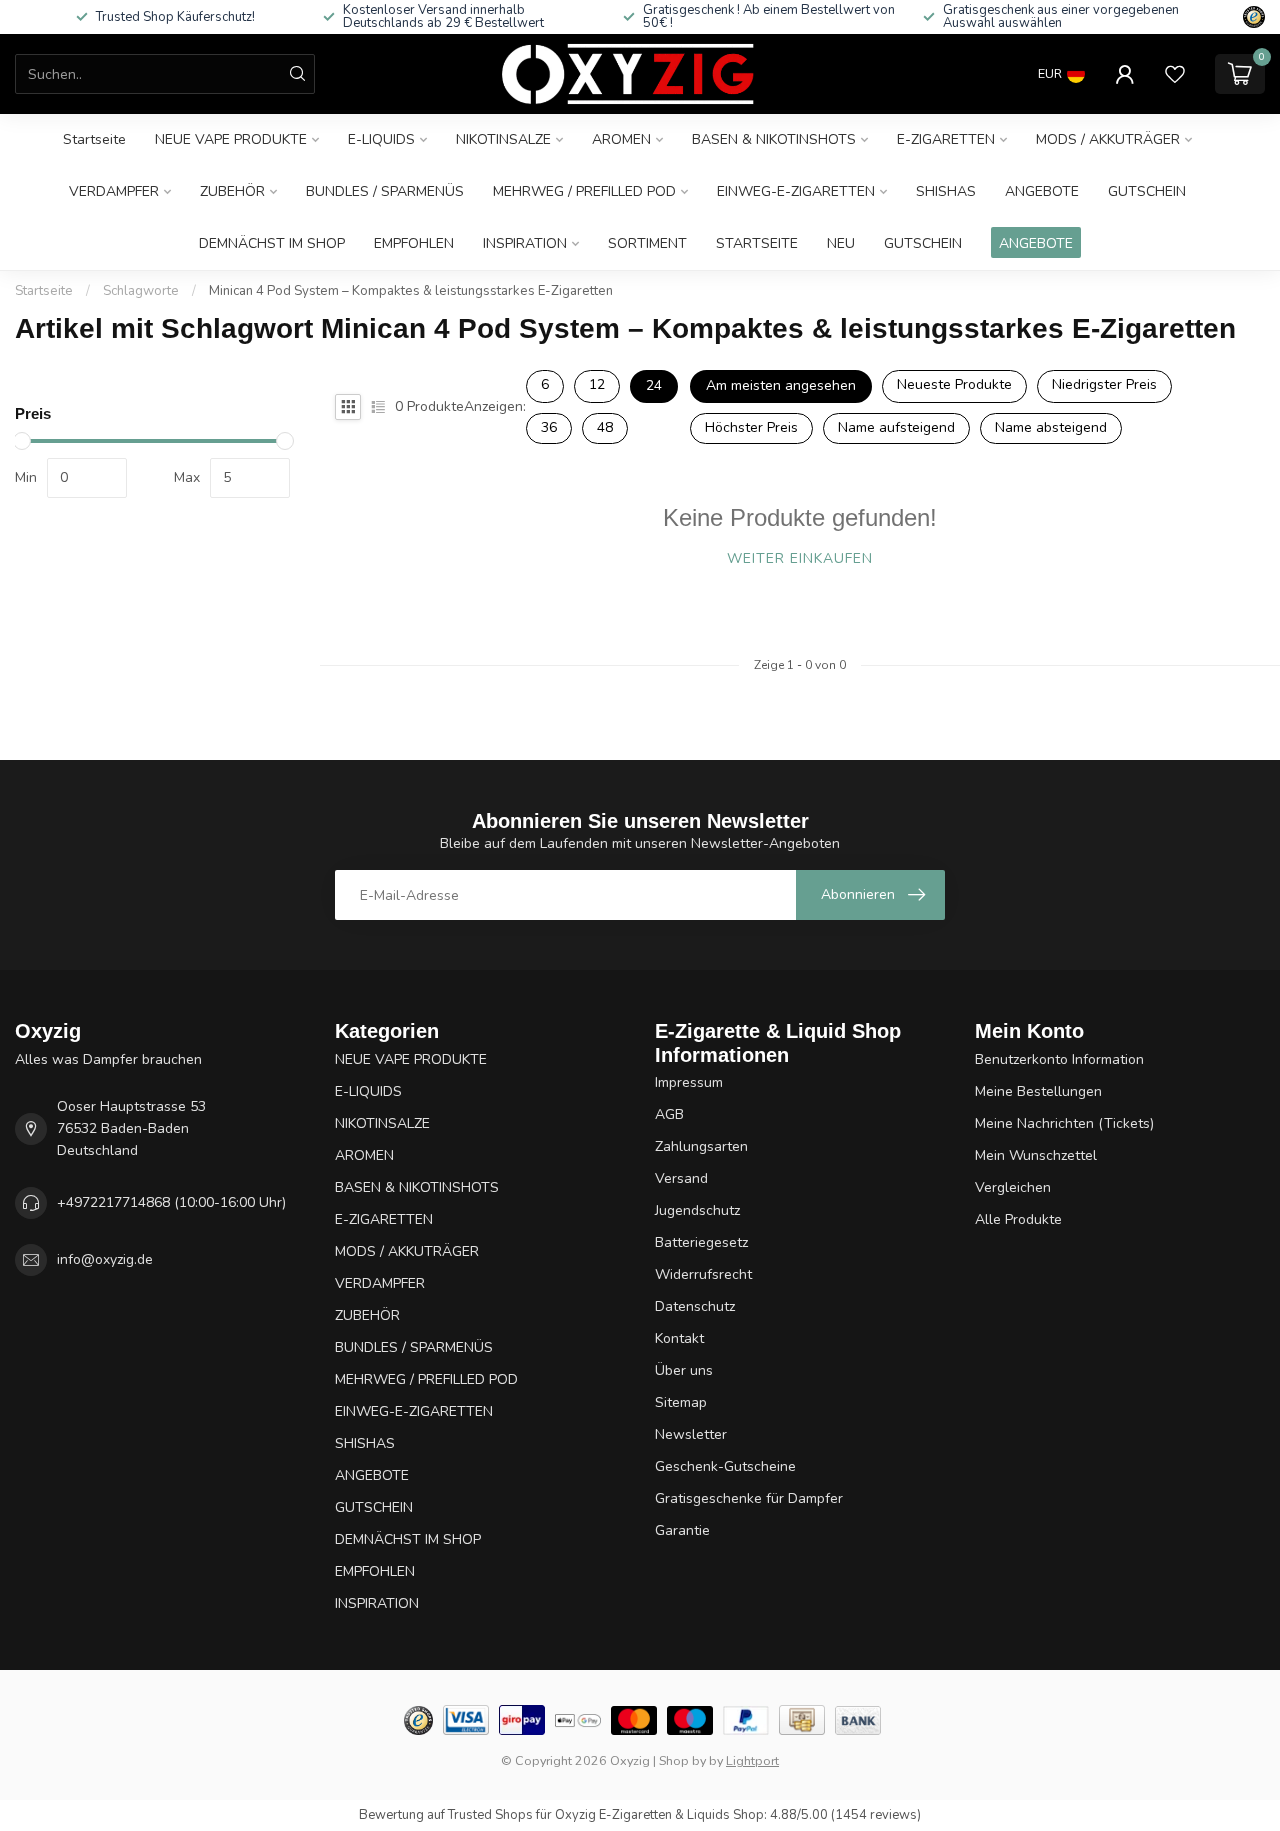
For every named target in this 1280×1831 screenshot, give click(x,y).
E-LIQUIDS (381, 139)
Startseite (94, 139)
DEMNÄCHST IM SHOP (272, 243)
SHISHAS (946, 191)
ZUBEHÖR (232, 191)
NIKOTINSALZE (503, 139)
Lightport (752, 1760)
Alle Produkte (1018, 1219)
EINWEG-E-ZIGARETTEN (796, 191)
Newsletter (691, 1434)
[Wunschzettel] (1175, 74)
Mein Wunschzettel (1036, 1155)
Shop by (682, 1760)
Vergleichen (1013, 1187)
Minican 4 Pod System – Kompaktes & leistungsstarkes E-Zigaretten (411, 291)
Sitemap (681, 1402)
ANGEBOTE (1042, 191)
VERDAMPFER (114, 191)
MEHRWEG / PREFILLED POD (584, 191)
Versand (681, 1178)
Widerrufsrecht (703, 1274)
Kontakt (679, 1338)
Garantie (682, 1530)
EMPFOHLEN (414, 243)
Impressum (689, 1082)
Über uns (684, 1370)
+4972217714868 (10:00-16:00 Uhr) (171, 1202)
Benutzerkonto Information (1059, 1059)
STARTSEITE (757, 243)
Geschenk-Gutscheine (725, 1466)
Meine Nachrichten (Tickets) (1064, 1123)
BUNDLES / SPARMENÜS (385, 191)
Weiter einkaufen (800, 558)
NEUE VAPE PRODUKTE (231, 139)
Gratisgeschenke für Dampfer (749, 1498)
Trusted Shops (490, 1815)
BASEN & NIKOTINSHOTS (774, 139)
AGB (669, 1114)
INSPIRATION (525, 243)
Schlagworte (141, 291)
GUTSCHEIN (1147, 191)
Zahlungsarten (701, 1146)
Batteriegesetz (701, 1242)
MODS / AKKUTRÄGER (1108, 139)
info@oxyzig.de (105, 1259)
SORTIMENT (647, 243)
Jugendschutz (697, 1210)
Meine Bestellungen (1038, 1091)
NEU (841, 243)
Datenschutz (695, 1306)
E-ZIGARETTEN (946, 139)
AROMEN (621, 139)
